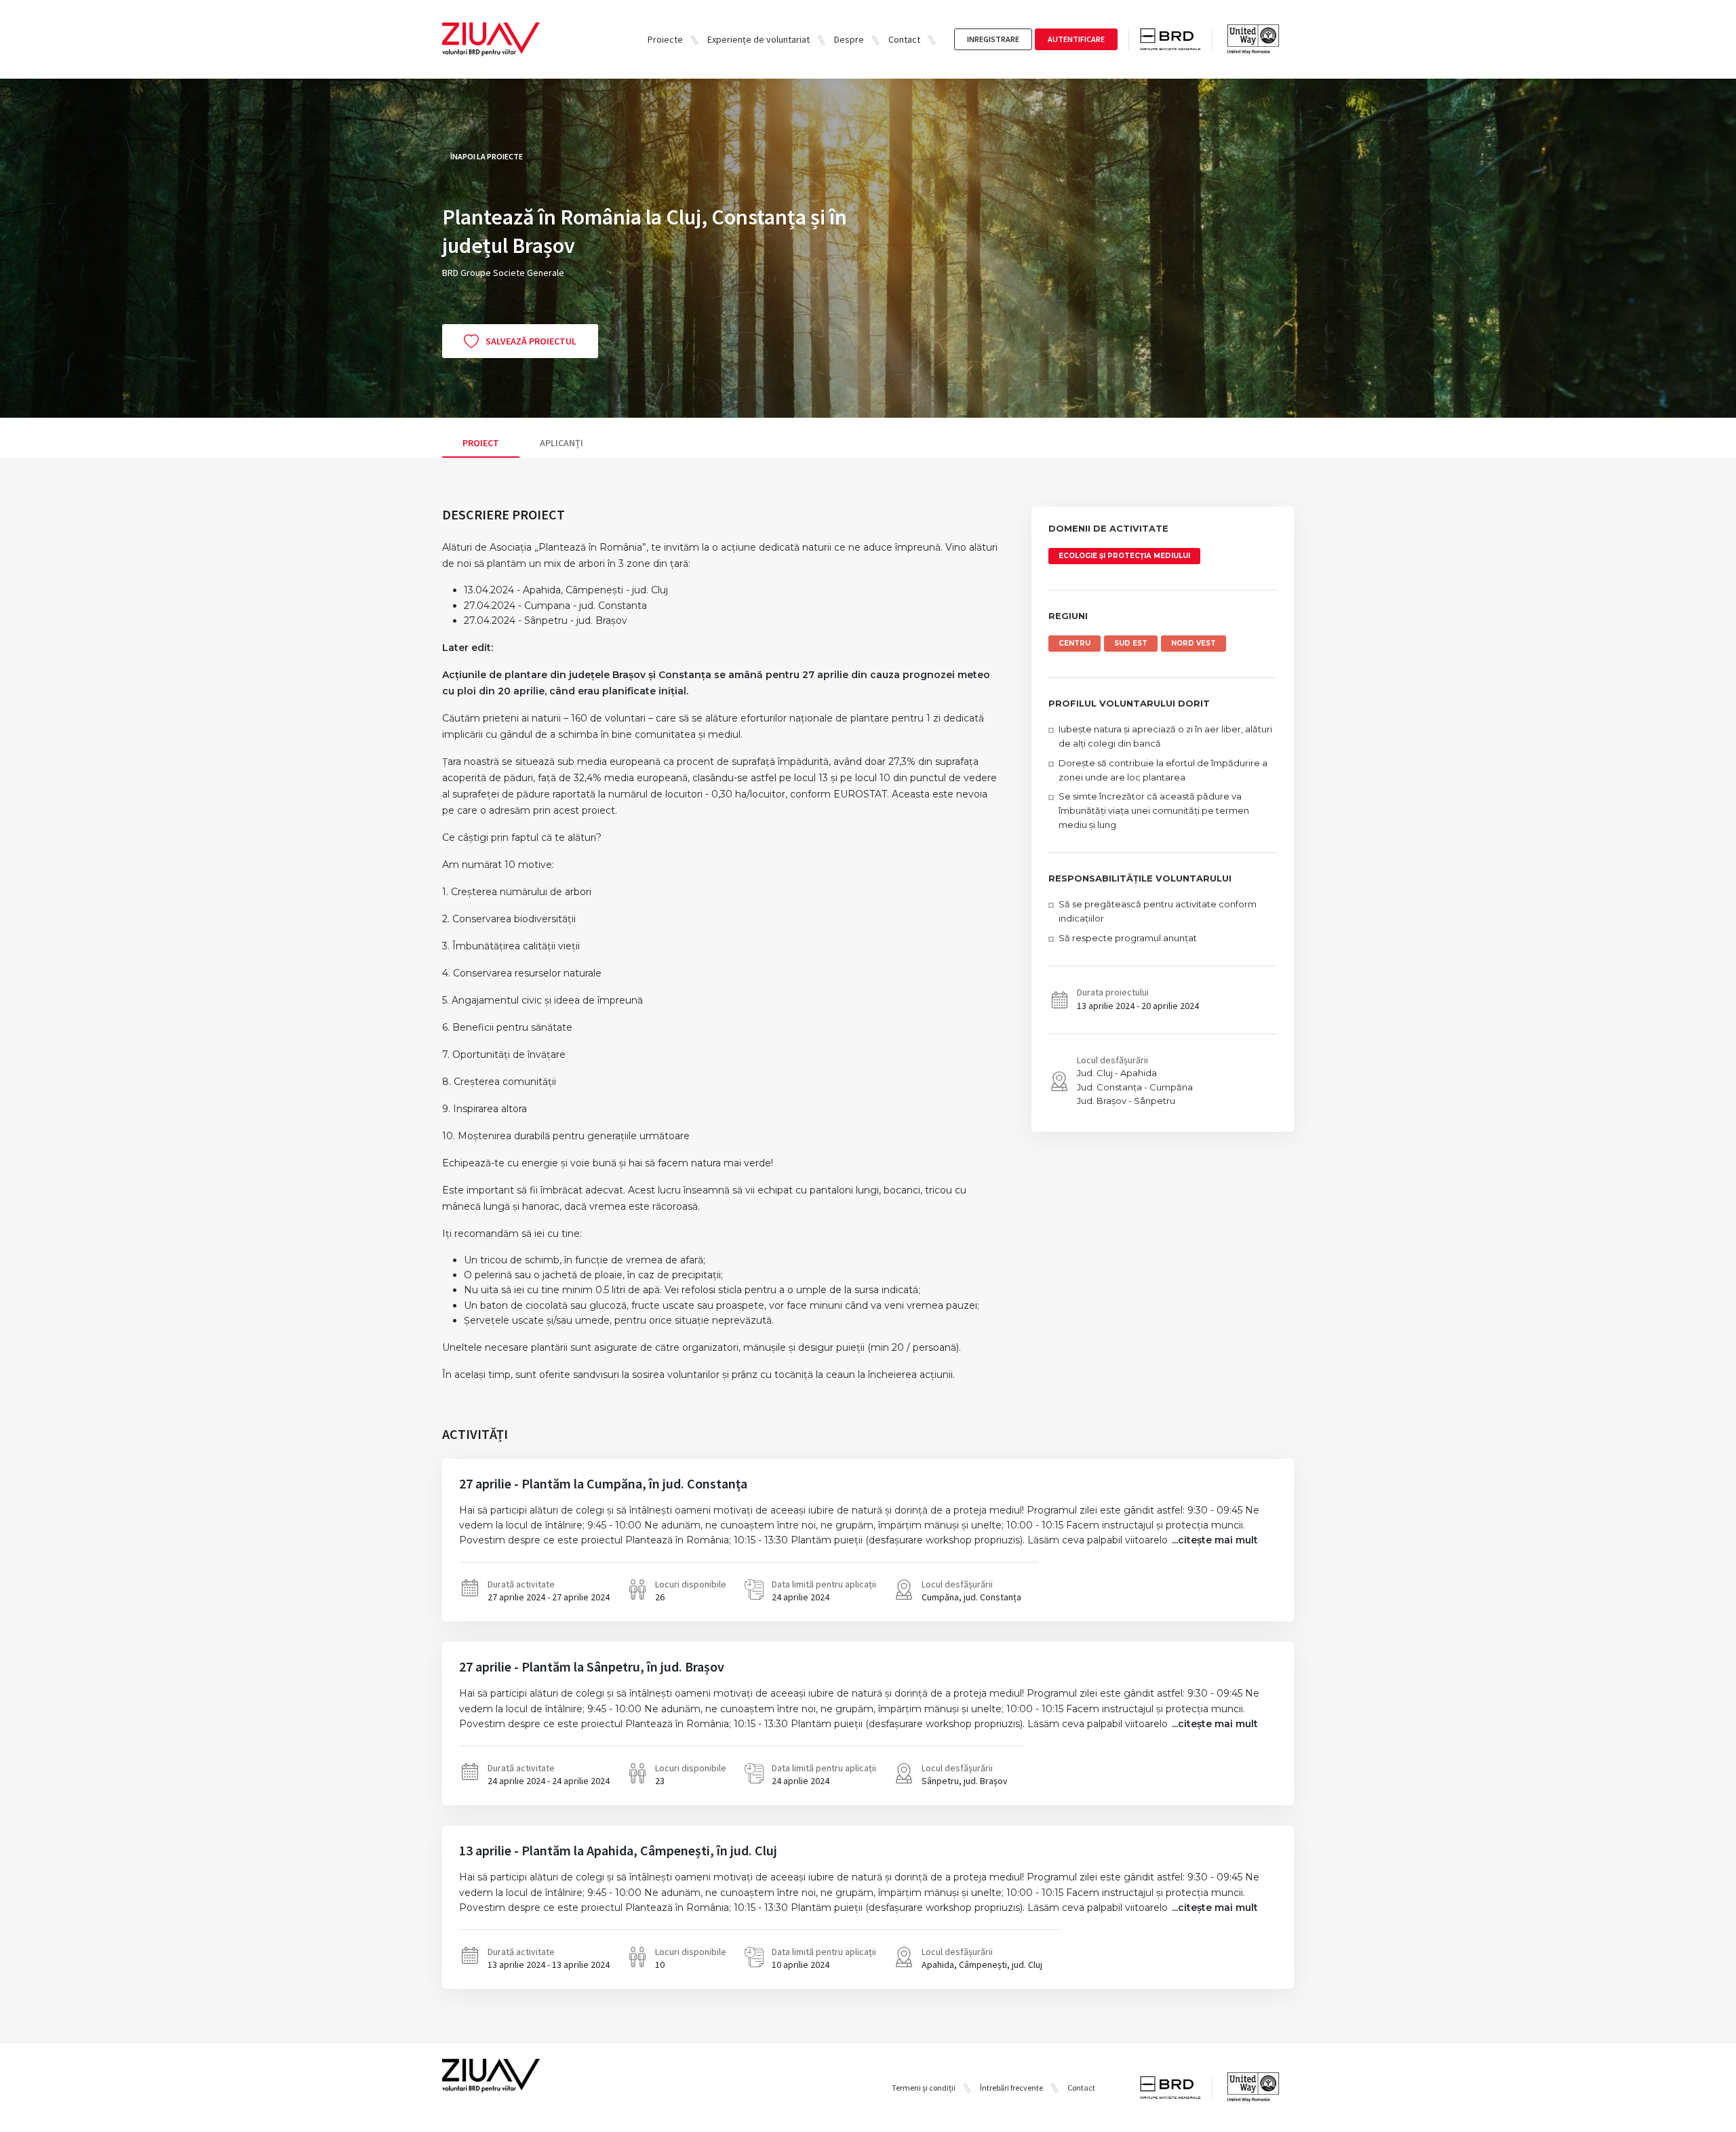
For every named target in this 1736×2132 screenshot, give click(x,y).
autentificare (1076, 39)
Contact (904, 39)
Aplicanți (561, 443)
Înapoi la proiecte (487, 156)
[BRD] (1176, 40)
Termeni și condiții (924, 2088)
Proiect (481, 443)
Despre (849, 39)
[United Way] (1253, 39)
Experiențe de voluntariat (758, 39)
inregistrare (993, 39)
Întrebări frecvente (1011, 2088)
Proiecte (665, 39)
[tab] (481, 443)
